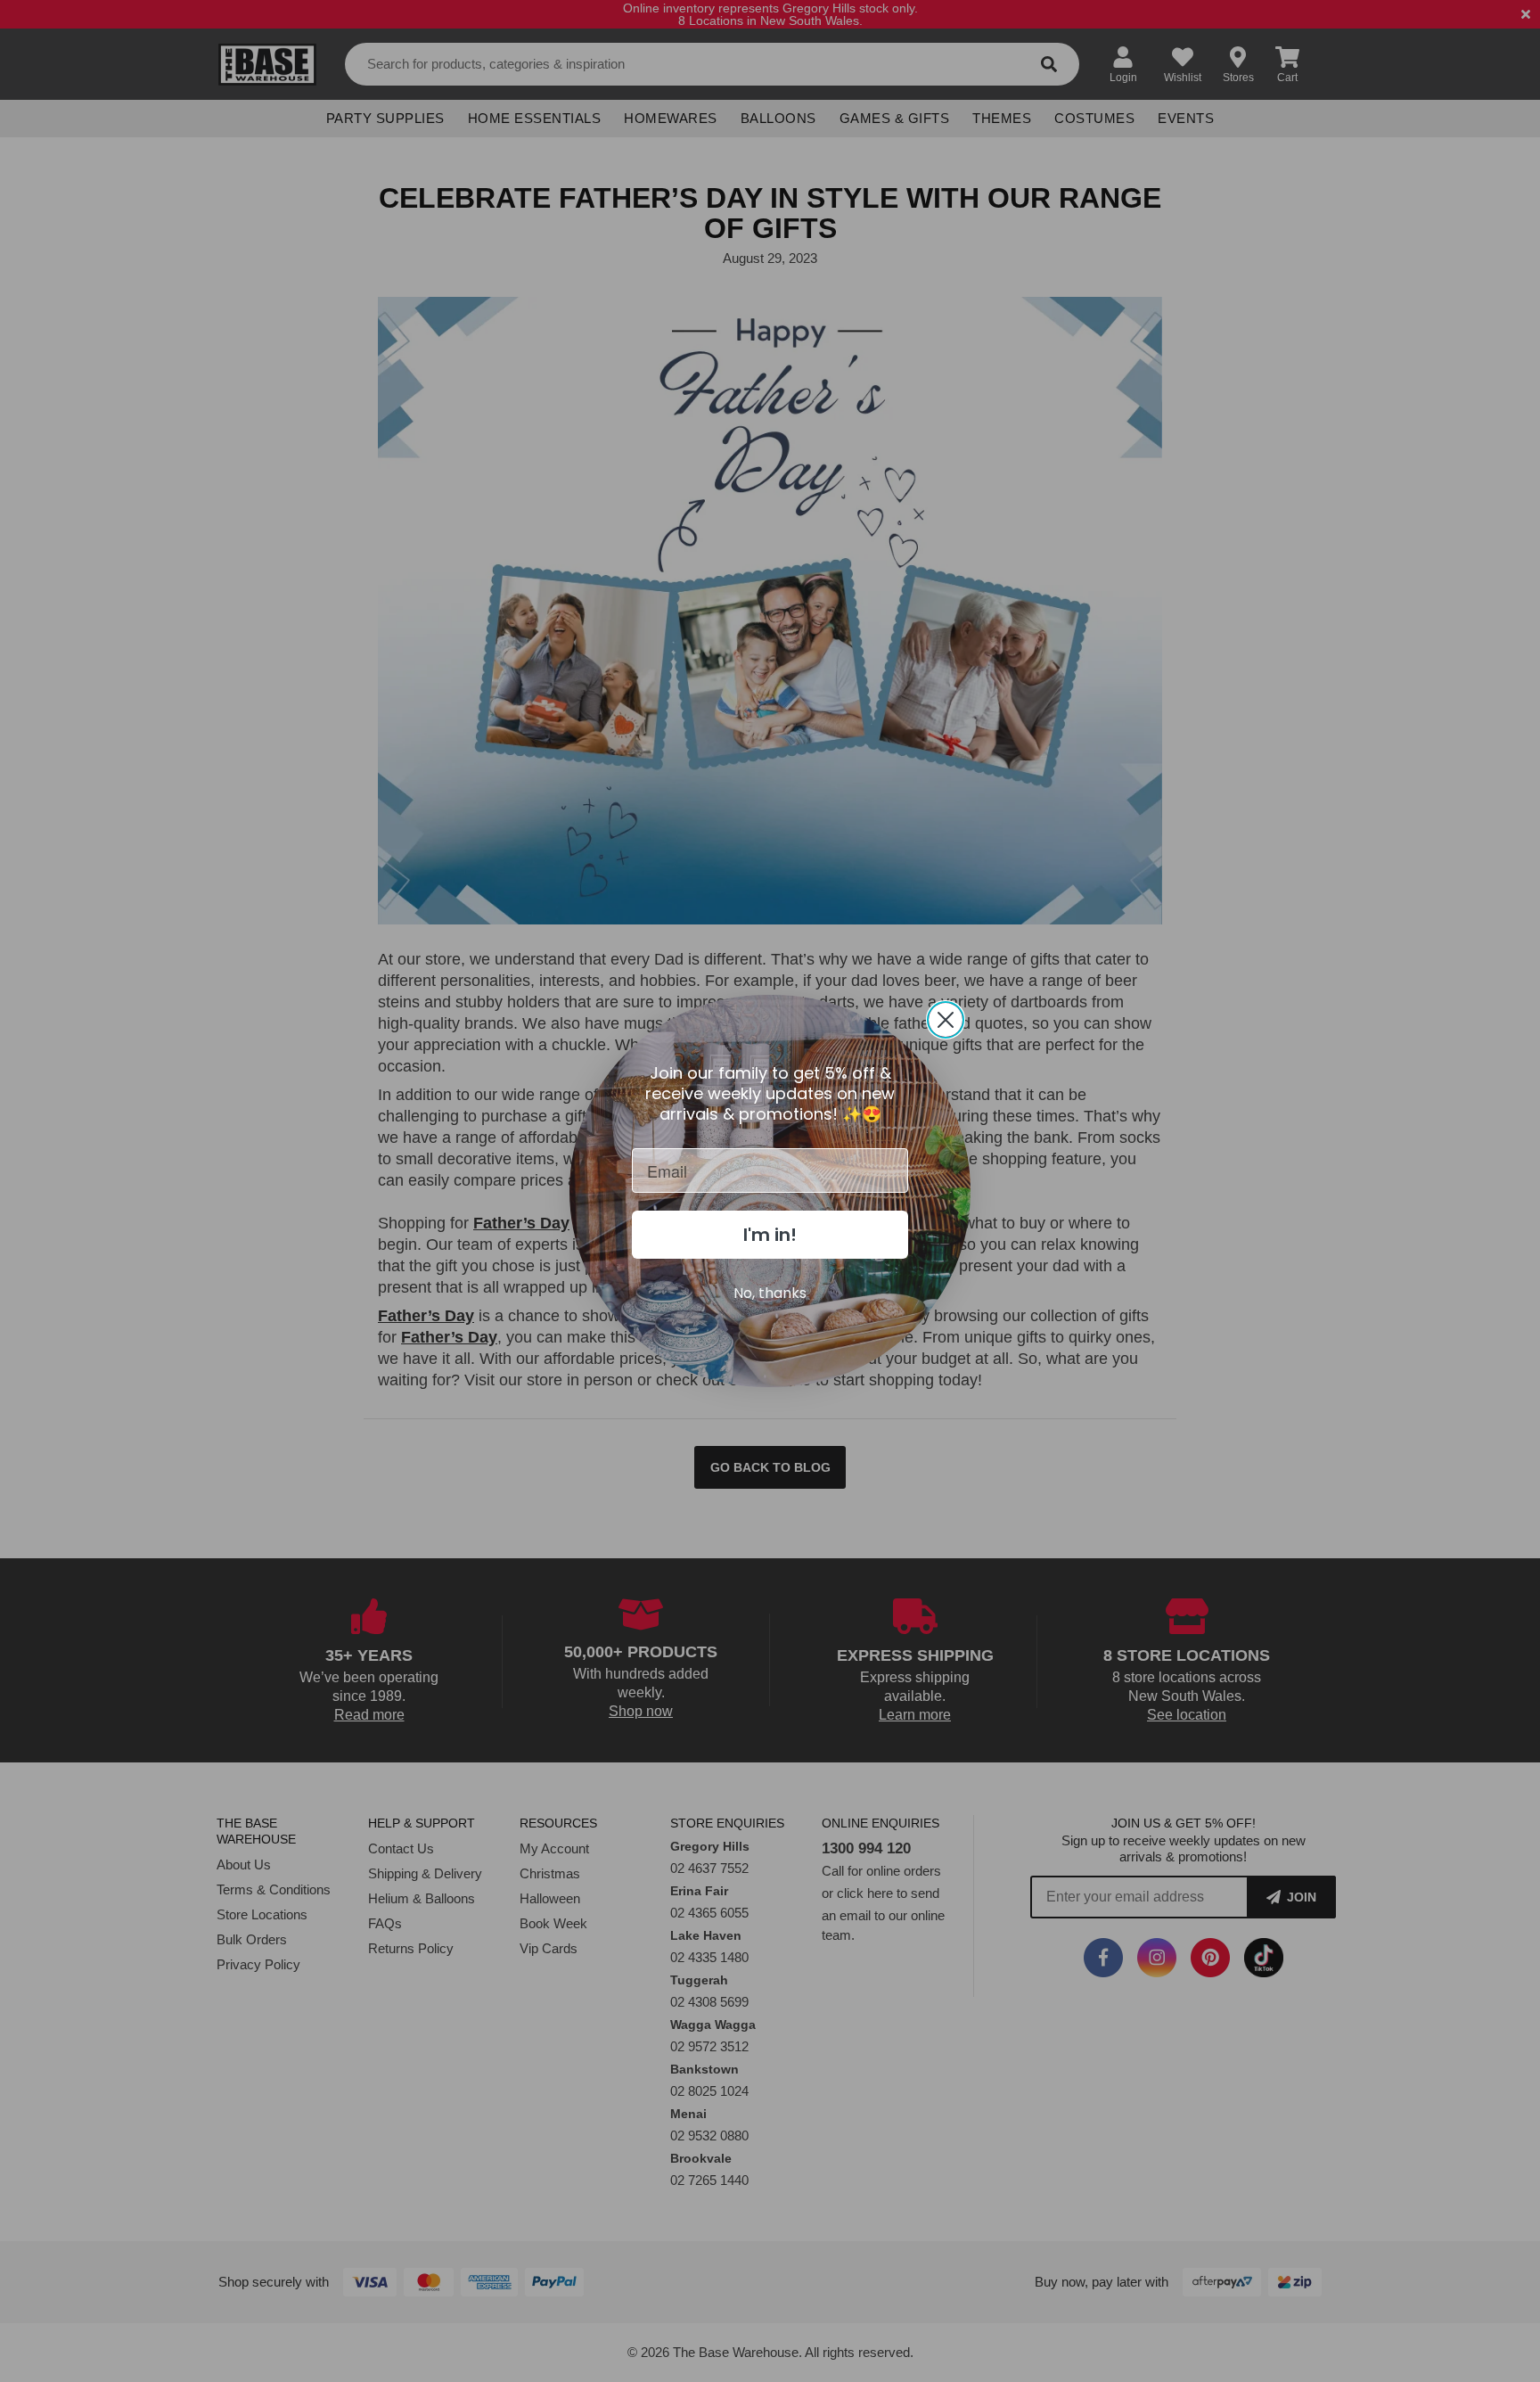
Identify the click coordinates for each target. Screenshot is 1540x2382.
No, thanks (770, 1293)
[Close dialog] (946, 1020)
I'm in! (770, 1235)
